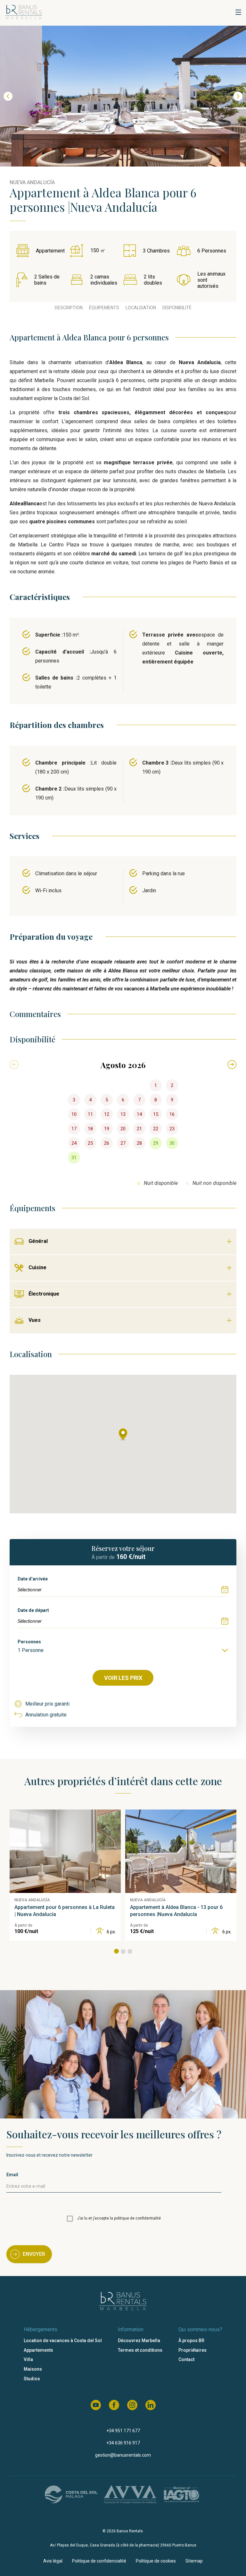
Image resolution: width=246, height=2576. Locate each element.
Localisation (141, 308)
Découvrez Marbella (139, 2341)
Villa (28, 2359)
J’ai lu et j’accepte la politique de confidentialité (119, 2218)
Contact (186, 2359)
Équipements (104, 308)
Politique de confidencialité (99, 2561)
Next (238, 96)
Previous (8, 96)
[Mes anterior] (14, 1065)
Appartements (38, 2350)
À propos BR (191, 2341)
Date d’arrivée (33, 1579)
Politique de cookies (156, 2561)
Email (12, 2175)
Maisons (33, 2369)
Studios (32, 2379)
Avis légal (53, 2561)
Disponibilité (177, 308)
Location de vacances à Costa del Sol (63, 2341)
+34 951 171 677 (123, 2431)
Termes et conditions (140, 2350)
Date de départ (33, 1610)
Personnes (29, 1642)
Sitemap (194, 2561)
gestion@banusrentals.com (123, 2455)
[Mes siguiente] (232, 1065)
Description (69, 308)
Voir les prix (123, 1678)
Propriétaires (193, 2350)
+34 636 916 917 (123, 2443)
